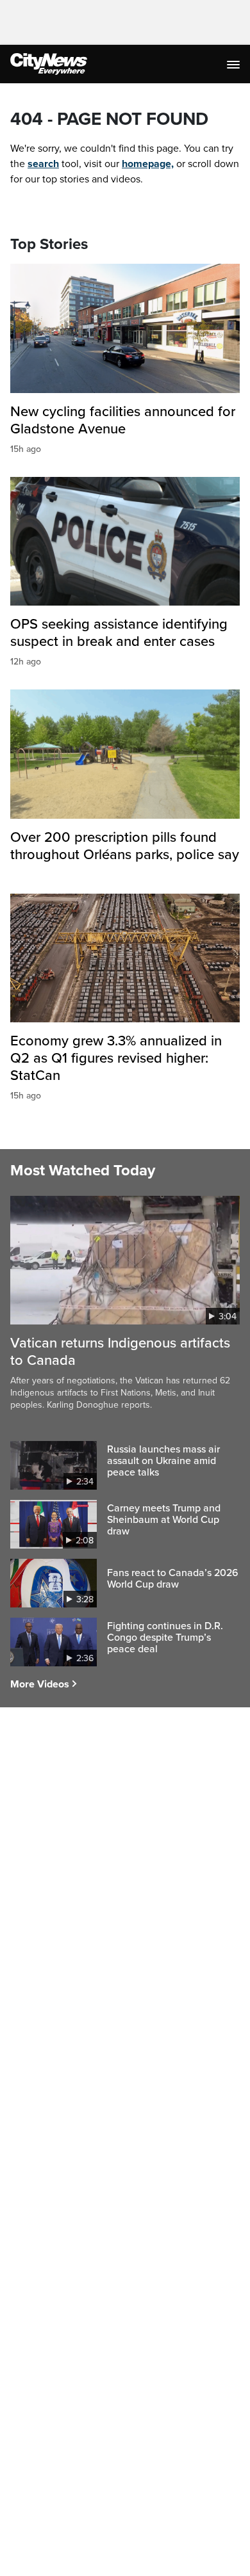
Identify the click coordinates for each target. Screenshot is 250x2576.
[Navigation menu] (235, 64)
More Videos (40, 1684)
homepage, (148, 164)
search (43, 164)
